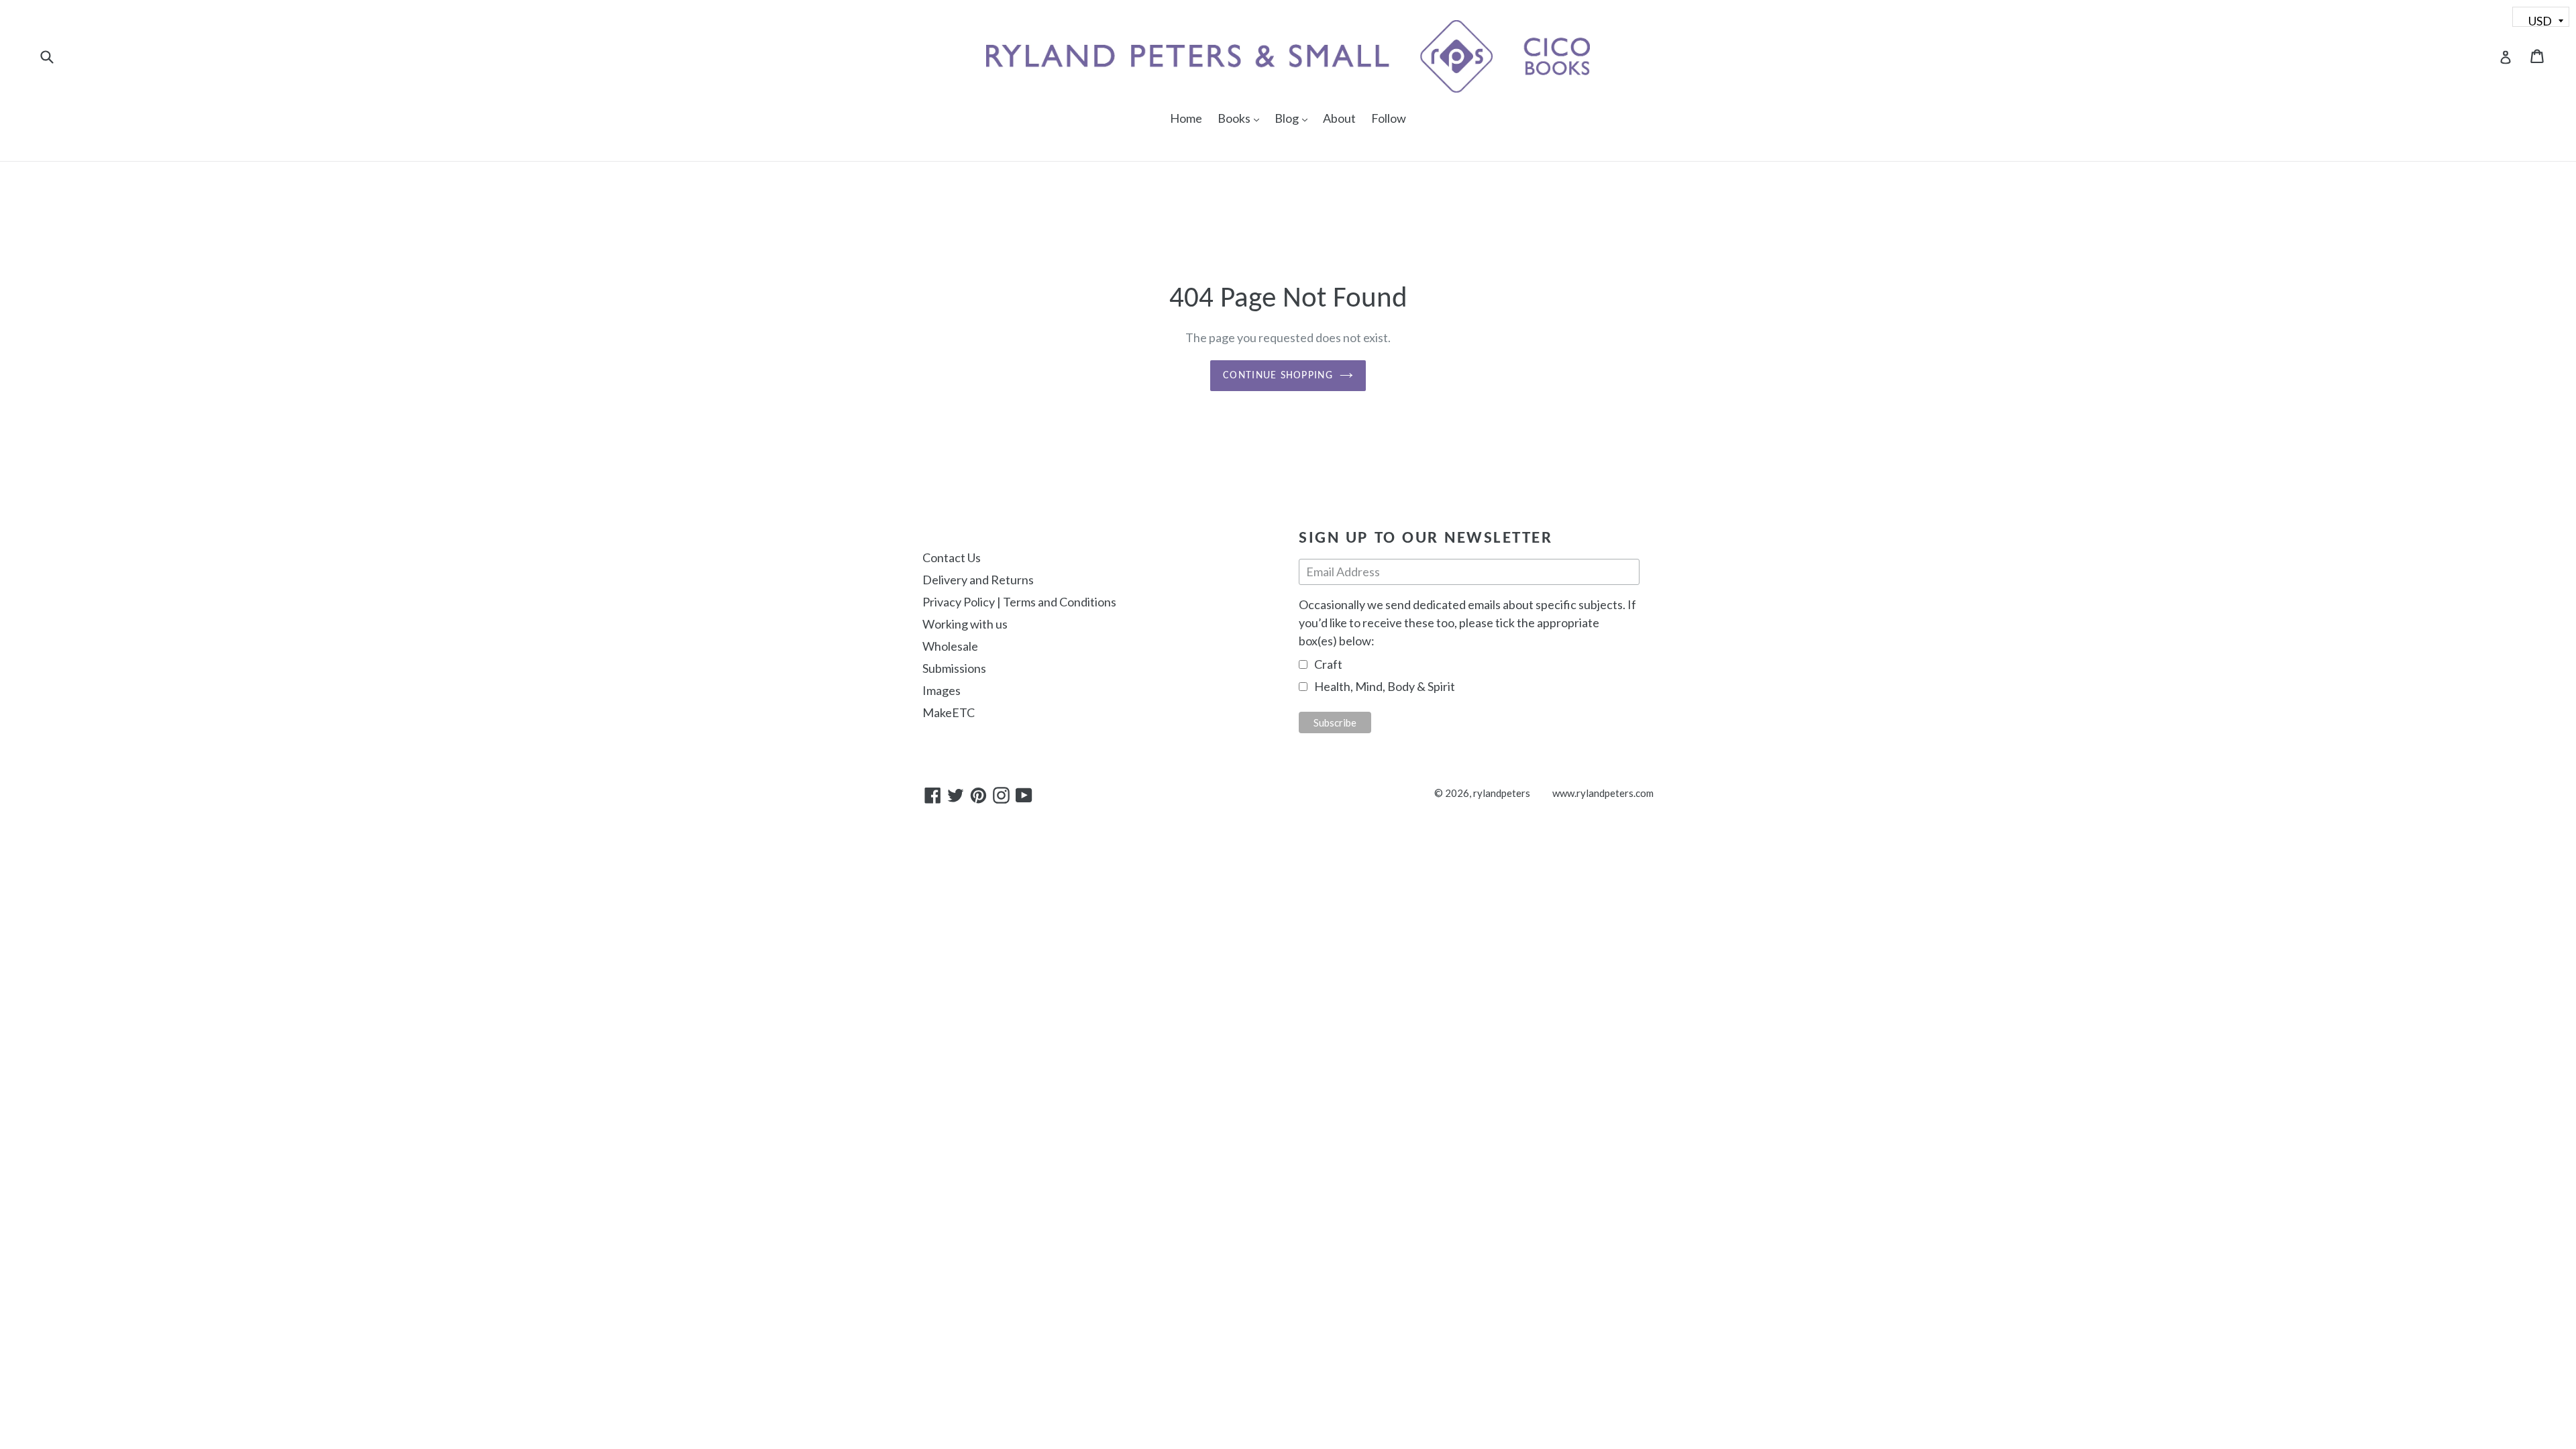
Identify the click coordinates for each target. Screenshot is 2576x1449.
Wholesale (950, 646)
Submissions (954, 668)
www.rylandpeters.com (1603, 793)
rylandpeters (1502, 793)
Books (1242, 118)
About (1339, 118)
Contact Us (952, 557)
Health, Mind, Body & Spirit (1385, 686)
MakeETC (949, 712)
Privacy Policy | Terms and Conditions (1019, 602)
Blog (1294, 118)
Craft (1328, 664)
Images (942, 690)
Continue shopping (1278, 376)
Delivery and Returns (978, 580)
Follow (1389, 118)
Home (1186, 118)
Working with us (965, 624)
